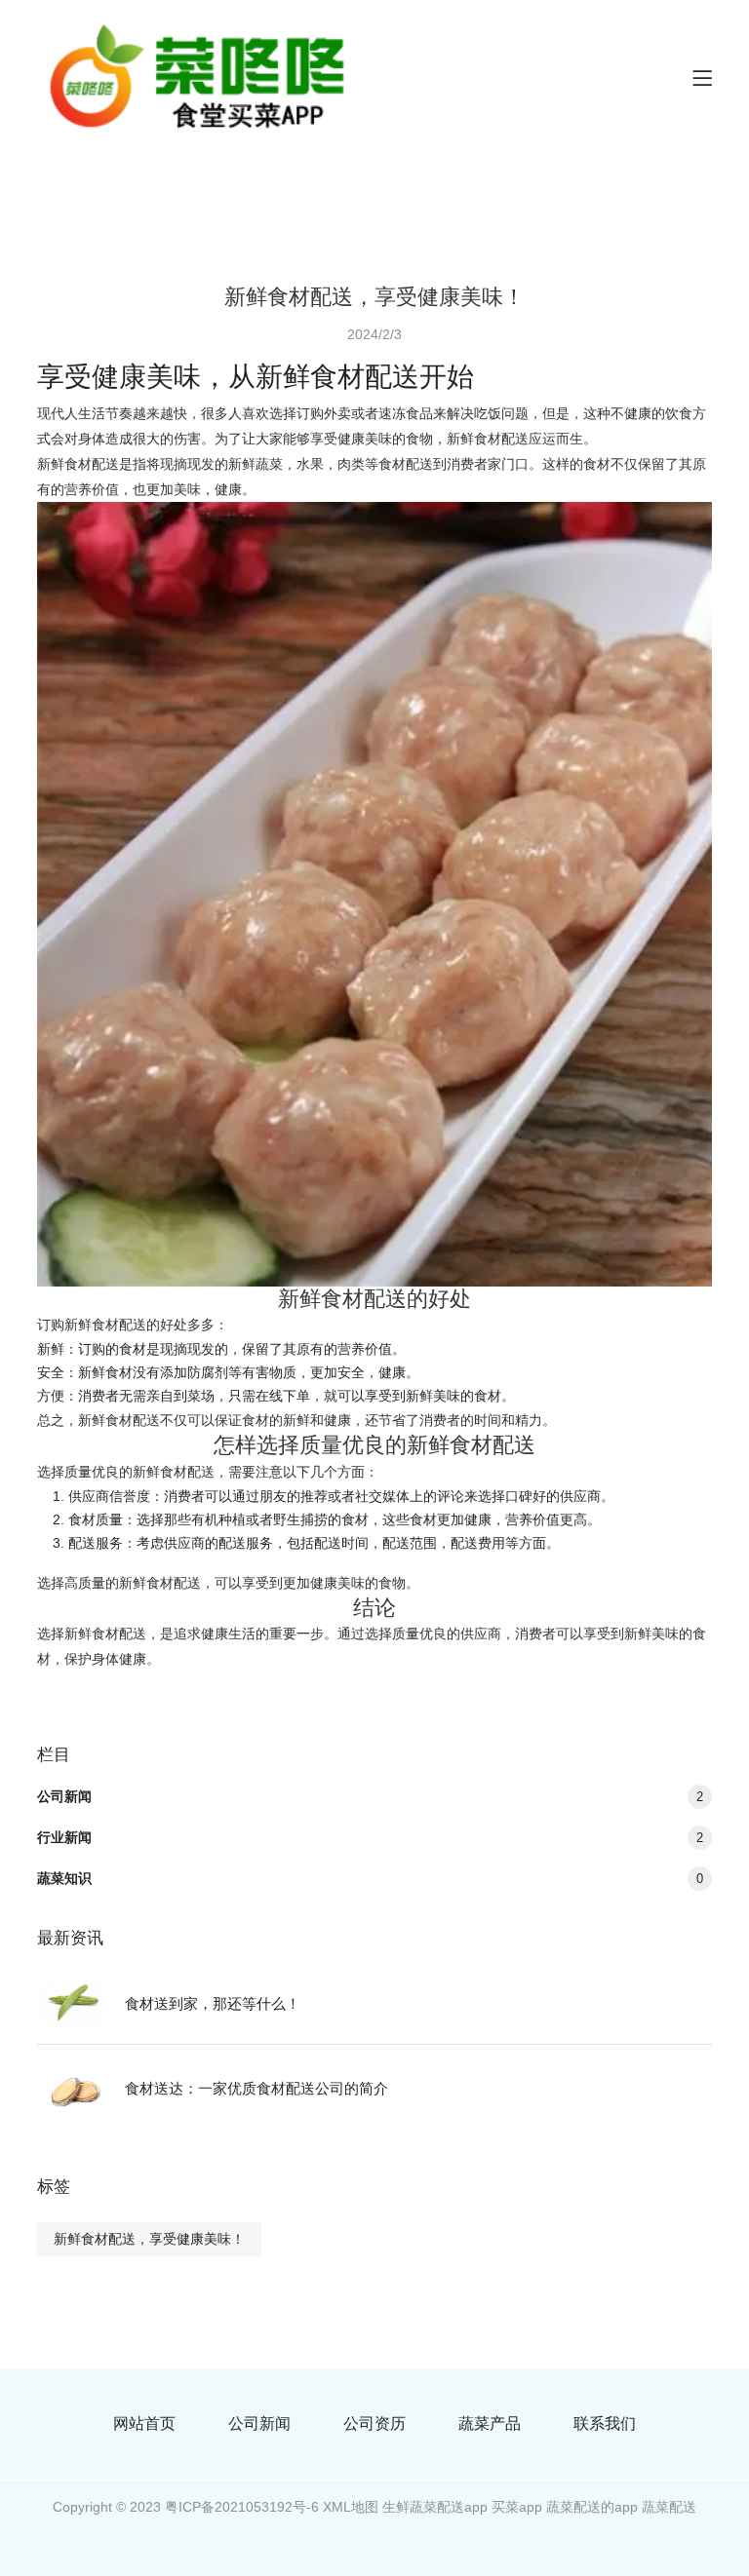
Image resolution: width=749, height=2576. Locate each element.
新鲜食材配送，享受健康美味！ (149, 2239)
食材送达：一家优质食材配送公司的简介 (256, 2088)
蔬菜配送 (669, 2507)
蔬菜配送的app (592, 2507)
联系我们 (605, 2424)
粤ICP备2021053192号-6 (242, 2507)
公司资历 (374, 2424)
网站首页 (144, 2424)
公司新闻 (370, 1796)
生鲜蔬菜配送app (435, 2507)
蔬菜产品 (490, 2424)
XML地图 (351, 2507)
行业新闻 (370, 1837)
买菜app (517, 2507)
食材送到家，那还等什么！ (213, 2003)
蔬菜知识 (370, 1878)
